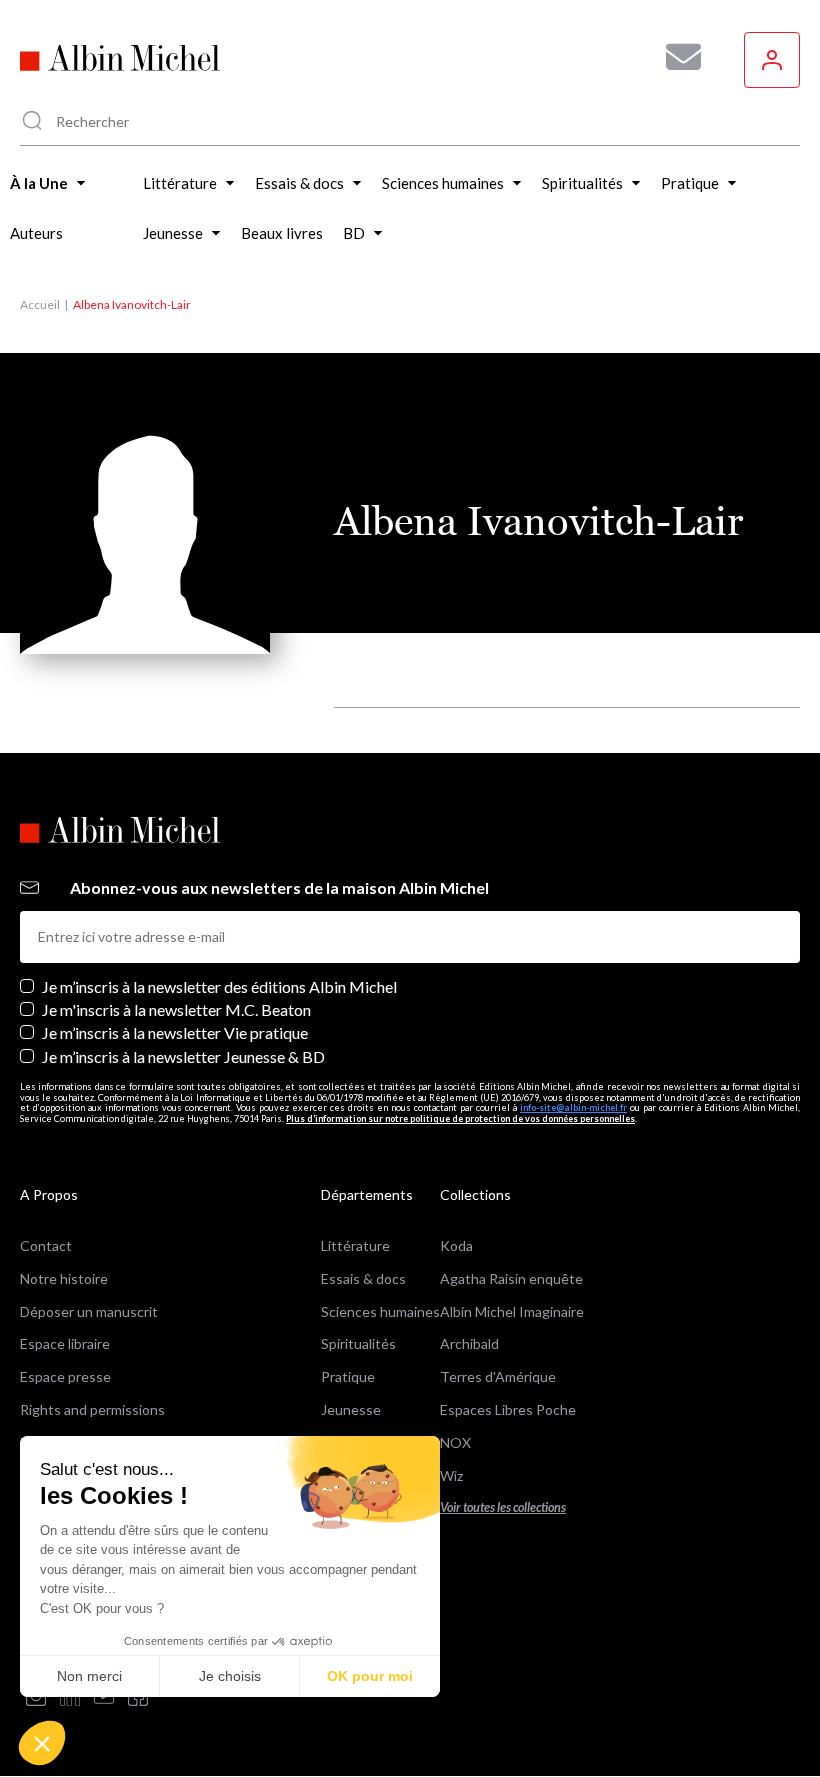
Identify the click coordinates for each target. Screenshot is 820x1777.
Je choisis (230, 1676)
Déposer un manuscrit (89, 1311)
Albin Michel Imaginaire (512, 1311)
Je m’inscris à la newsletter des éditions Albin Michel (219, 986)
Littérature (355, 1245)
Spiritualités (358, 1343)
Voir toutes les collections (503, 1507)
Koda (456, 1245)
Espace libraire (65, 1343)
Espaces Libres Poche (508, 1409)
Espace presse (65, 1376)
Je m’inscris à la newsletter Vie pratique (175, 1032)
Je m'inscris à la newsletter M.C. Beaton (176, 1009)
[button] (42, 1743)
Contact (46, 1245)
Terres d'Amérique (498, 1376)
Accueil (40, 304)
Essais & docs (363, 1278)
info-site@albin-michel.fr (573, 1107)
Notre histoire (64, 1278)
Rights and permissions (92, 1409)
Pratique (348, 1376)
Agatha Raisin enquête (511, 1278)
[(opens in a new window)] (36, 1697)
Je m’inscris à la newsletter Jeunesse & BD (183, 1056)
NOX (455, 1442)
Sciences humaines (380, 1311)
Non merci (89, 1676)
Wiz (451, 1475)
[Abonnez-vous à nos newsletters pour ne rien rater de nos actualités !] (676, 57)
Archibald (469, 1343)
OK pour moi (370, 1676)
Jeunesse (351, 1409)
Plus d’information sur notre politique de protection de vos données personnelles (460, 1118)
